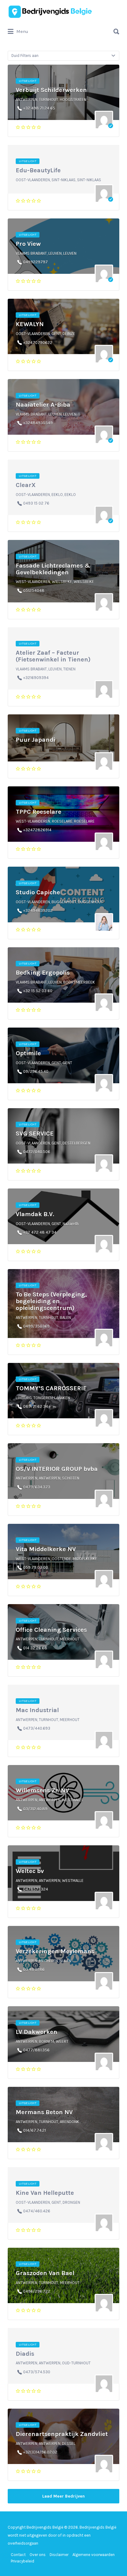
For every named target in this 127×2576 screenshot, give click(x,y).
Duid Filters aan (25, 56)
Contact (18, 2555)
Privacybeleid (23, 2561)
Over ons (38, 2555)
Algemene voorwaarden (94, 2555)
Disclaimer (59, 2555)
